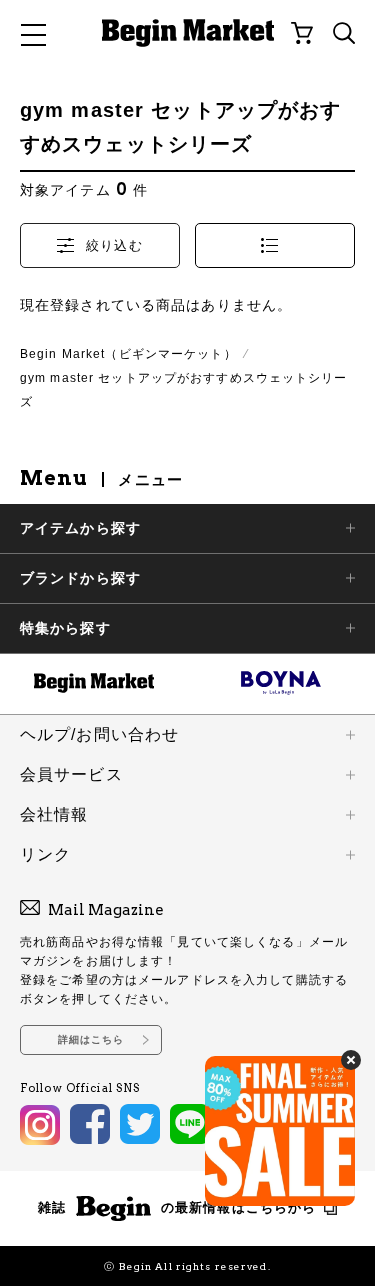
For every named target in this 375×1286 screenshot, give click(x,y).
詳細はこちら (91, 1039)
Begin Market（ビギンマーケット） (128, 354)
